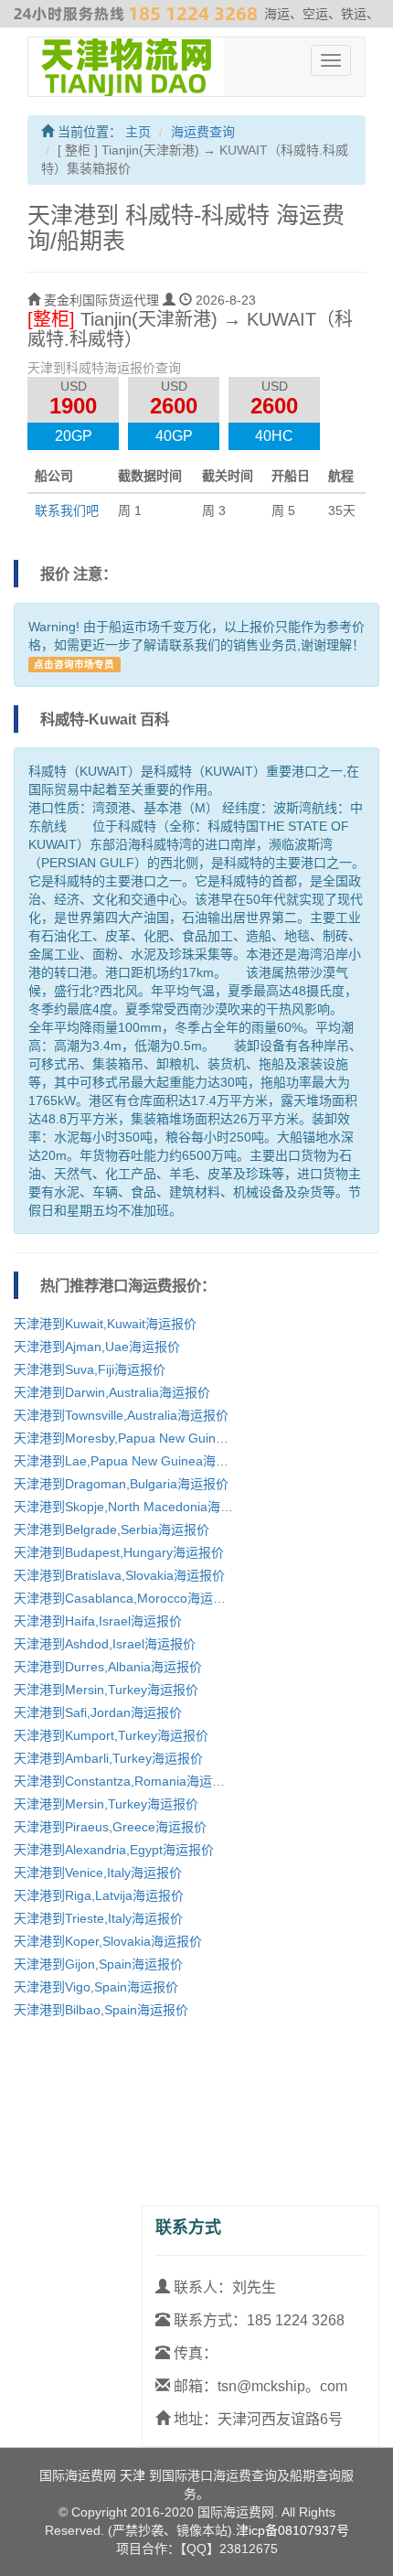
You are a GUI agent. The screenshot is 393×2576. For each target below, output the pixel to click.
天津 (133, 2475)
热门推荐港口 (84, 1285)
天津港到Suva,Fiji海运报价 (90, 1369)
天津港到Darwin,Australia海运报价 (112, 1392)
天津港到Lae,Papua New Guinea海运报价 (134, 1461)
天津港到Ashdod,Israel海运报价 (105, 1644)
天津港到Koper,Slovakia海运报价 (108, 1941)
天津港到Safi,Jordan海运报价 (98, 1712)
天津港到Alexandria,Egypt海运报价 (114, 1850)
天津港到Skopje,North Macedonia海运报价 (136, 1507)
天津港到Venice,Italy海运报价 (98, 1873)
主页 (138, 132)
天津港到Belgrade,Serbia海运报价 (112, 1529)
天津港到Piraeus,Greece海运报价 (110, 1827)
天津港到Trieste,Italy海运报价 (98, 1918)
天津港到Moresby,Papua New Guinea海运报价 (148, 1438)
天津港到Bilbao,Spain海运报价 (101, 2010)
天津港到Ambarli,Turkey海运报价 (108, 1758)
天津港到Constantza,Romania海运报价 (126, 1781)
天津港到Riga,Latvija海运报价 (99, 1895)
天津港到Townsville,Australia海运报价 (121, 1415)
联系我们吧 (67, 510)
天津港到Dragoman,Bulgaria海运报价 (121, 1484)
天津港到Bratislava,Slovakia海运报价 (119, 1575)
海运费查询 (203, 132)
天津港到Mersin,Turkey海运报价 (106, 1690)
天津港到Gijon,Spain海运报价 (98, 1964)
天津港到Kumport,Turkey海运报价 (111, 1735)
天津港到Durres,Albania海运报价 (108, 1667)
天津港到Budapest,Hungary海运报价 (119, 1552)
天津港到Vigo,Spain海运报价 (96, 1987)
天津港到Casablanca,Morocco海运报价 (126, 1598)
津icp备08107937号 (292, 2530)
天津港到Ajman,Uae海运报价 (97, 1347)
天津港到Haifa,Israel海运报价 (98, 1621)
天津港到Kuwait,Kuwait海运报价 (105, 1324)
